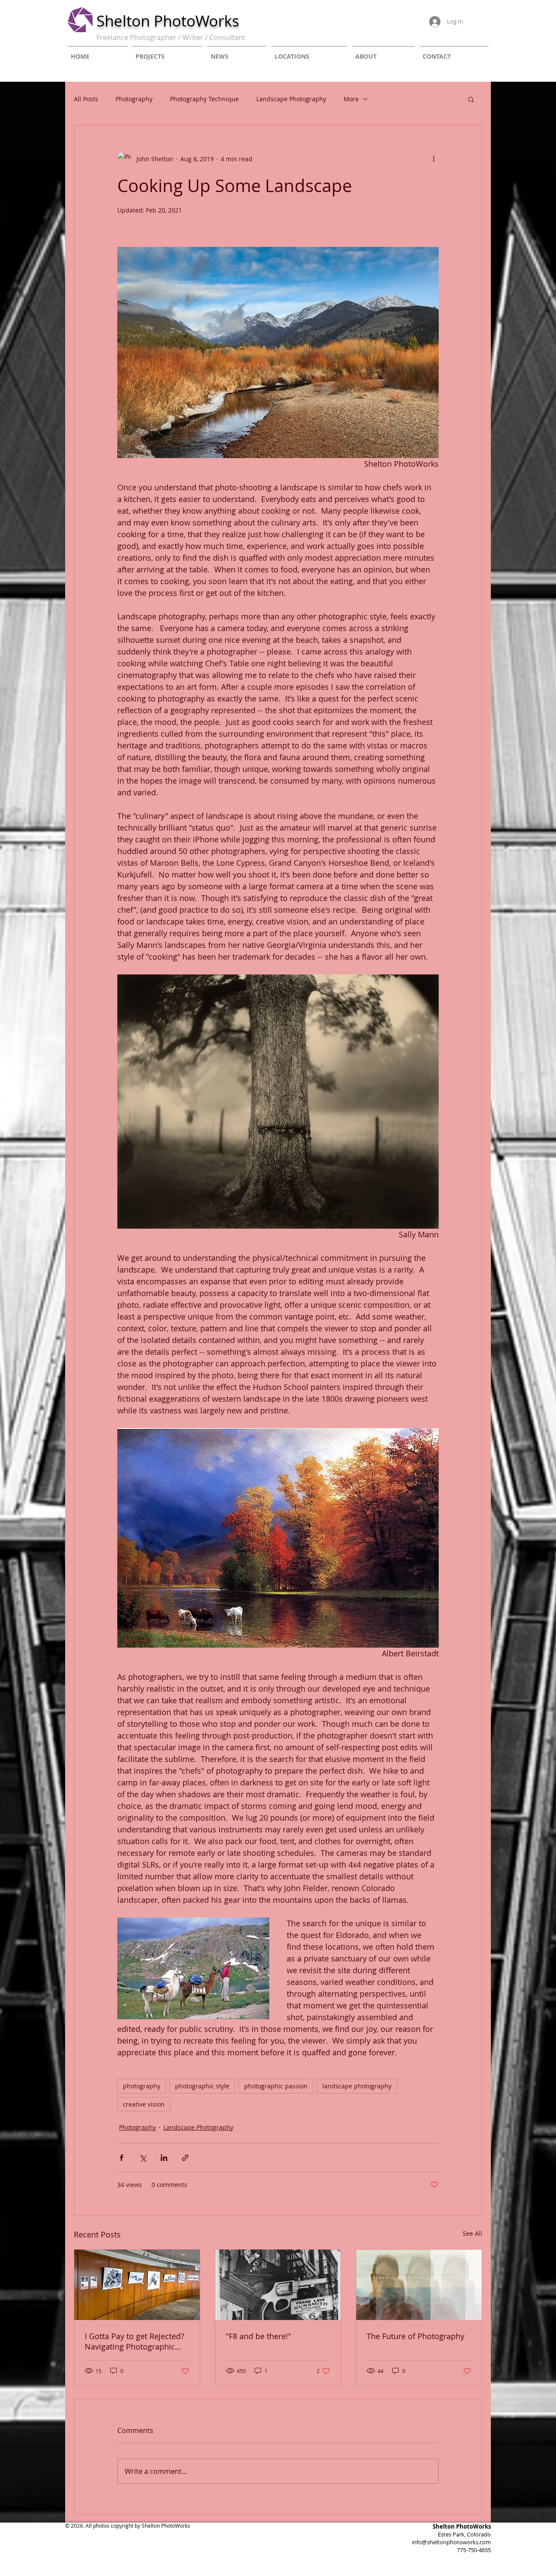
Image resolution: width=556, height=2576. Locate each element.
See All (472, 2233)
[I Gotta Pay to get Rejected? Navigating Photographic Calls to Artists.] (137, 2285)
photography (142, 2086)
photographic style (202, 2086)
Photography (134, 99)
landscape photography (357, 2086)
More (351, 99)
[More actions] (434, 159)
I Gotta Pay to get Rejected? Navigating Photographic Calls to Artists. (134, 2341)
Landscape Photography (291, 99)
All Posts (86, 99)
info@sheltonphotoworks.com (451, 2542)
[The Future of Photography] (419, 2285)
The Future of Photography (415, 2336)
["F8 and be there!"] (278, 2285)
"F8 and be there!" (258, 2336)
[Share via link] (185, 2158)
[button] (471, 99)
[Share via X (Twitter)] (143, 2158)
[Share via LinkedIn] (164, 2158)
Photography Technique (204, 99)
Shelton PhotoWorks (168, 21)
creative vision (144, 2104)
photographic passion (276, 2086)
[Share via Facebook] (121, 2158)
